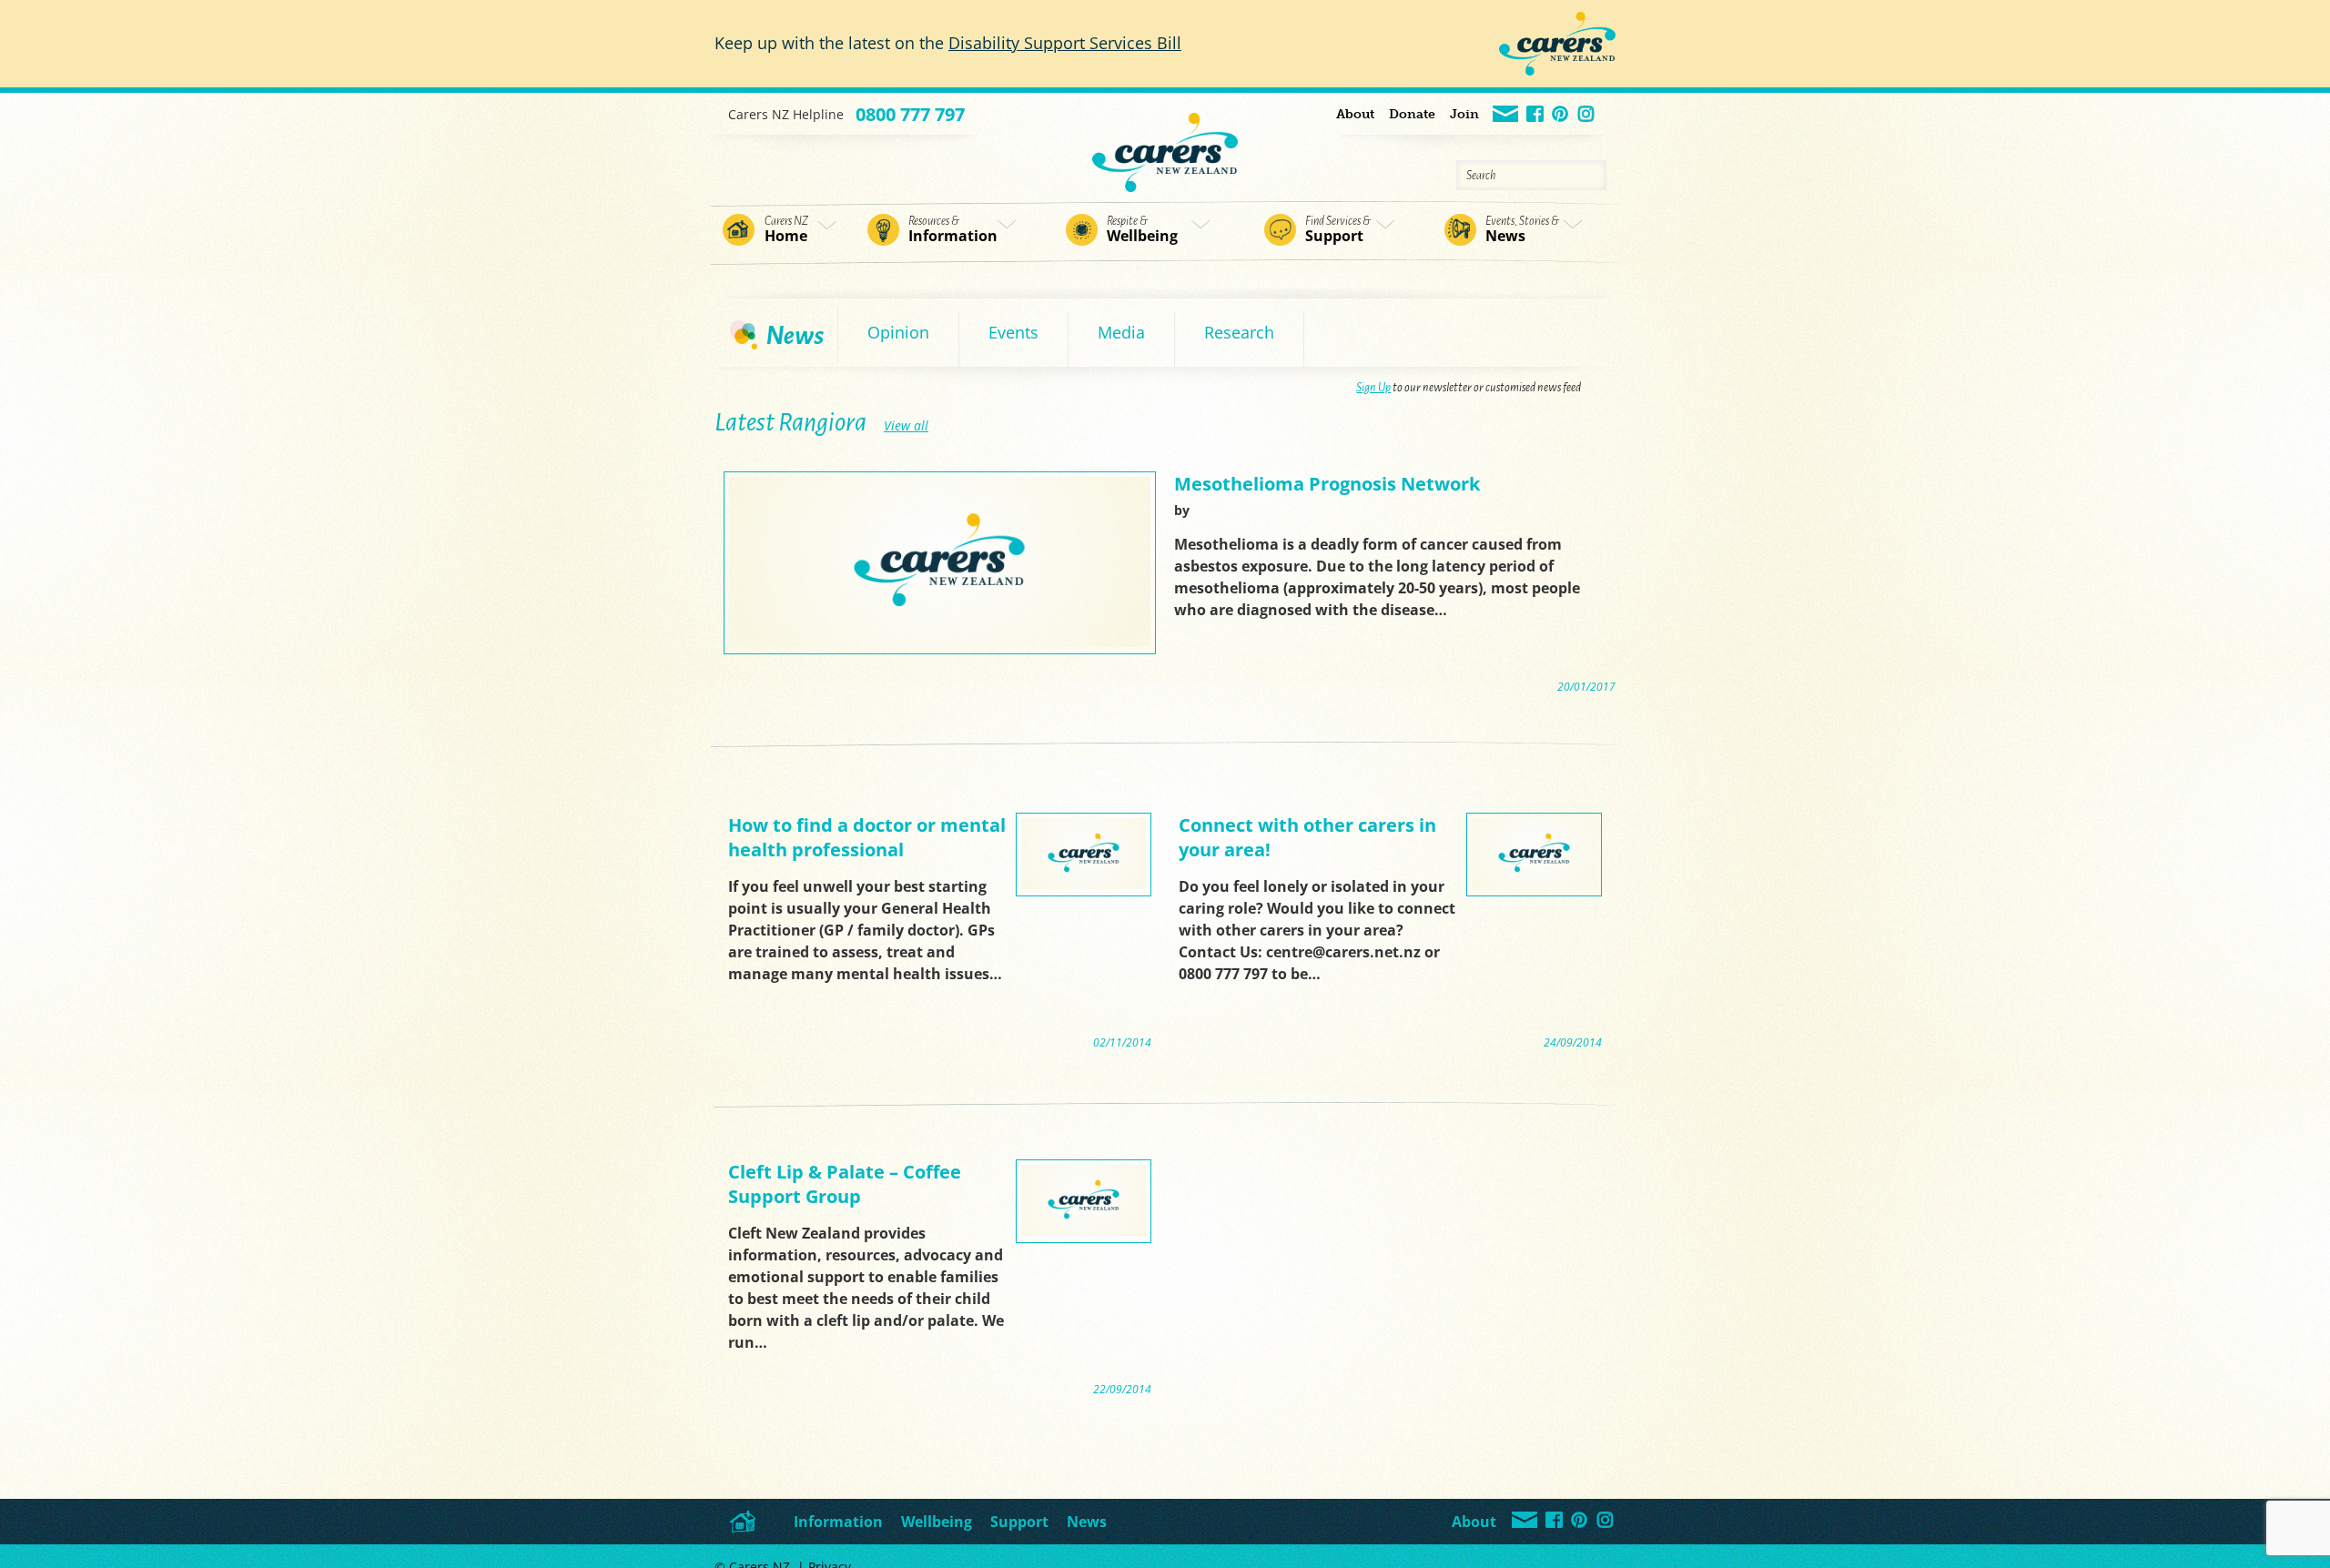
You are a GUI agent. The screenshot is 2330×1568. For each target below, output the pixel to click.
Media (1121, 332)
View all (906, 425)
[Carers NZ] (1165, 142)
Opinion (898, 332)
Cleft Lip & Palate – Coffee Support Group (845, 1184)
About (1355, 114)
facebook (1536, 115)
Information (953, 230)
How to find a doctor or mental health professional (867, 837)
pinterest (1561, 115)
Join (1464, 114)
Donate (1412, 114)
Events (1013, 332)
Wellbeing (1142, 230)
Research (1239, 332)
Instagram (1587, 115)
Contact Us (1506, 115)
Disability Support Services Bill (1065, 43)
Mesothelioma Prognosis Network (1327, 484)
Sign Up (1373, 388)
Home (786, 230)
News (1522, 230)
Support (1338, 230)
